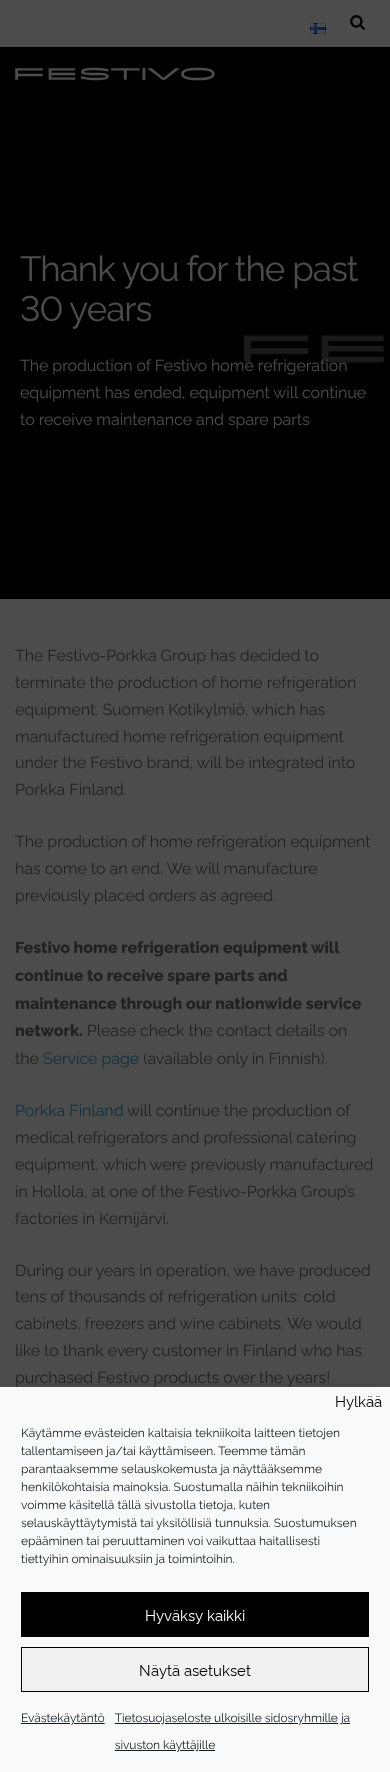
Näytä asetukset (195, 1669)
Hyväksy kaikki (195, 1614)
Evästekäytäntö (63, 1716)
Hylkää (358, 1401)
